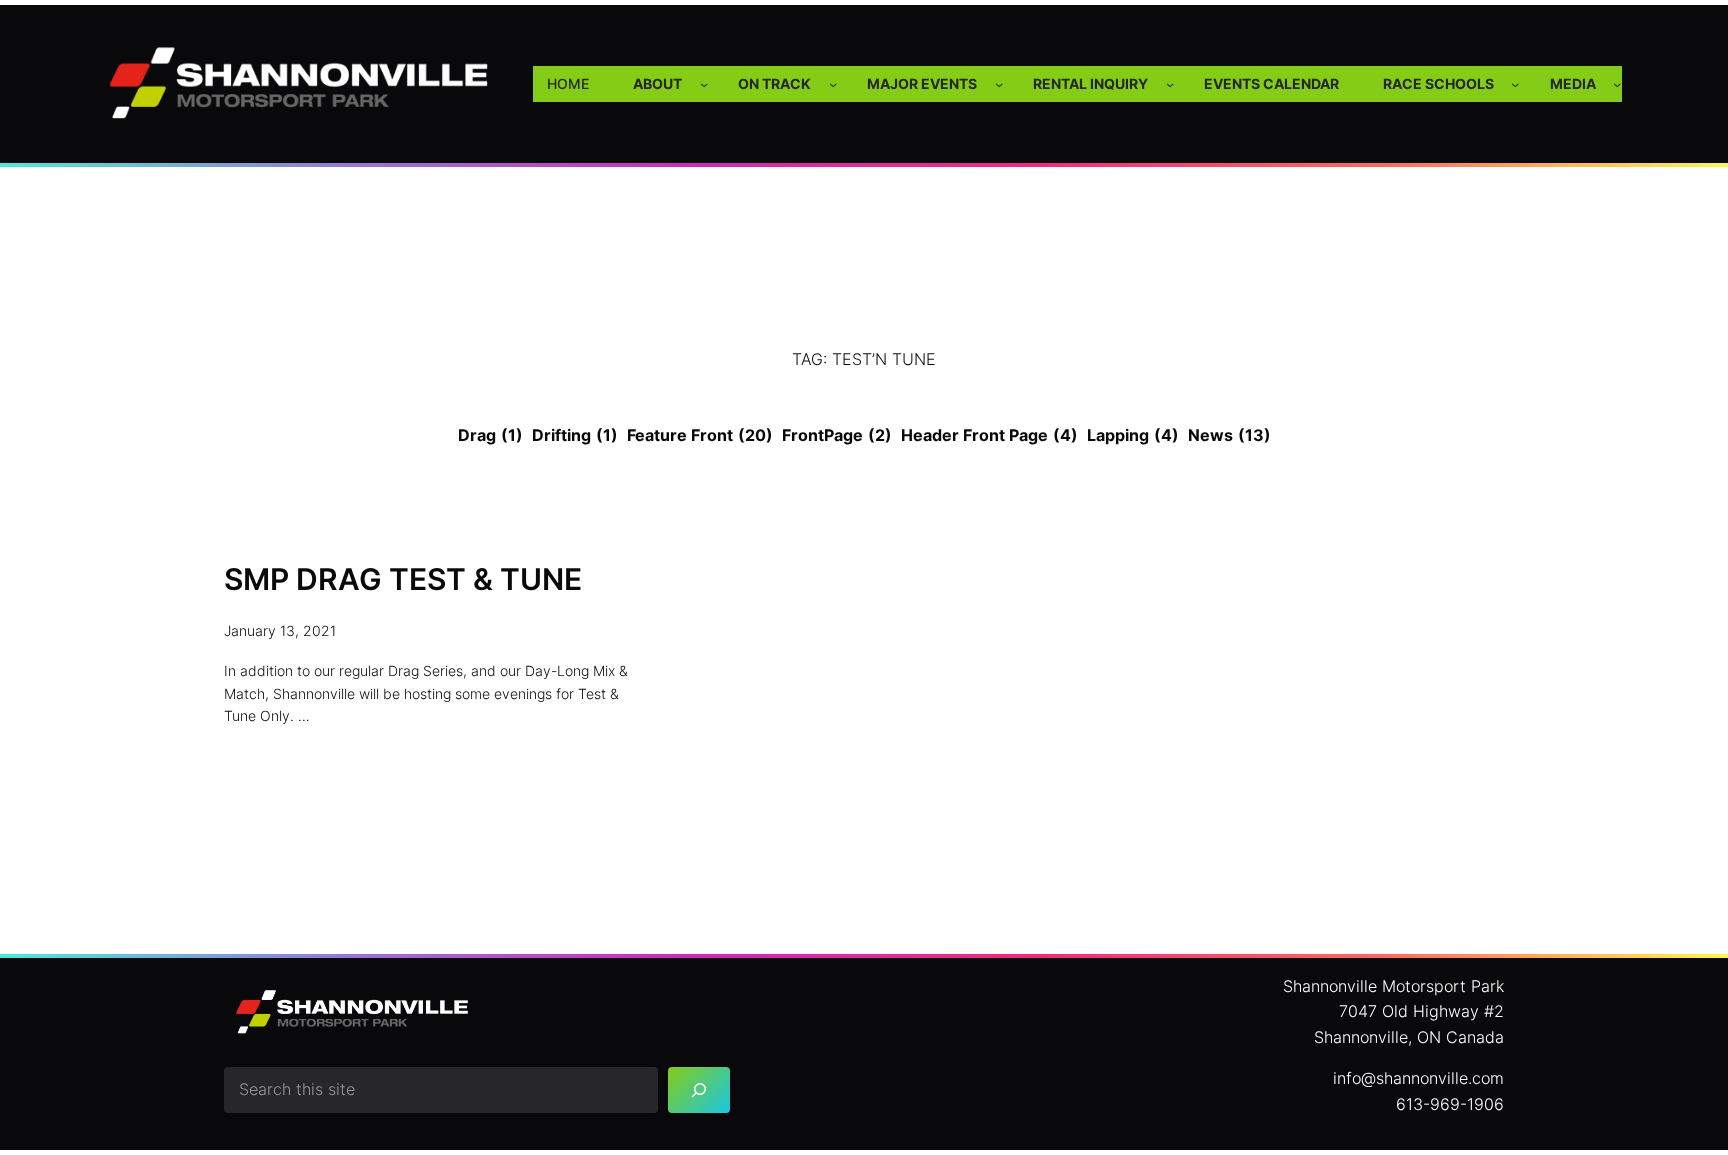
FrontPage (837, 435)
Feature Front (700, 435)
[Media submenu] (1617, 84)
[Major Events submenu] (999, 84)
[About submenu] (704, 84)
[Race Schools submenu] (1515, 84)
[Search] (699, 1090)
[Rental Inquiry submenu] (1170, 84)
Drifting (575, 435)
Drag (490, 435)
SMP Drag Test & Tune (403, 579)
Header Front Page (989, 435)
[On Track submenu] (833, 84)
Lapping (1133, 435)
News (1229, 435)
